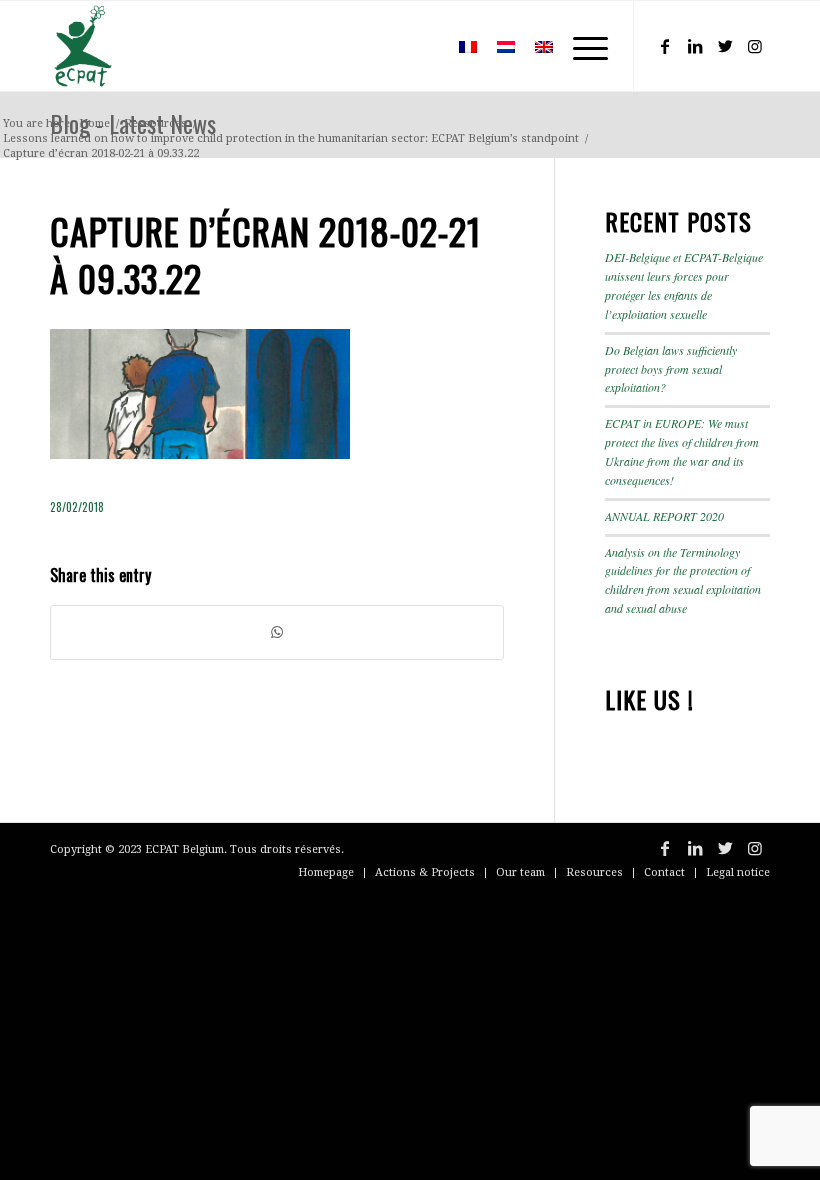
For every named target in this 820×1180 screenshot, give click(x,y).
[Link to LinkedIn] (695, 46)
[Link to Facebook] (665, 46)
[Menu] (580, 46)
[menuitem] (419, 46)
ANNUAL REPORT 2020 (664, 516)
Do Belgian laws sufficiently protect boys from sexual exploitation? (671, 369)
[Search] (419, 46)
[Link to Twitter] (725, 46)
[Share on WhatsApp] (277, 632)
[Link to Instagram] (755, 46)
